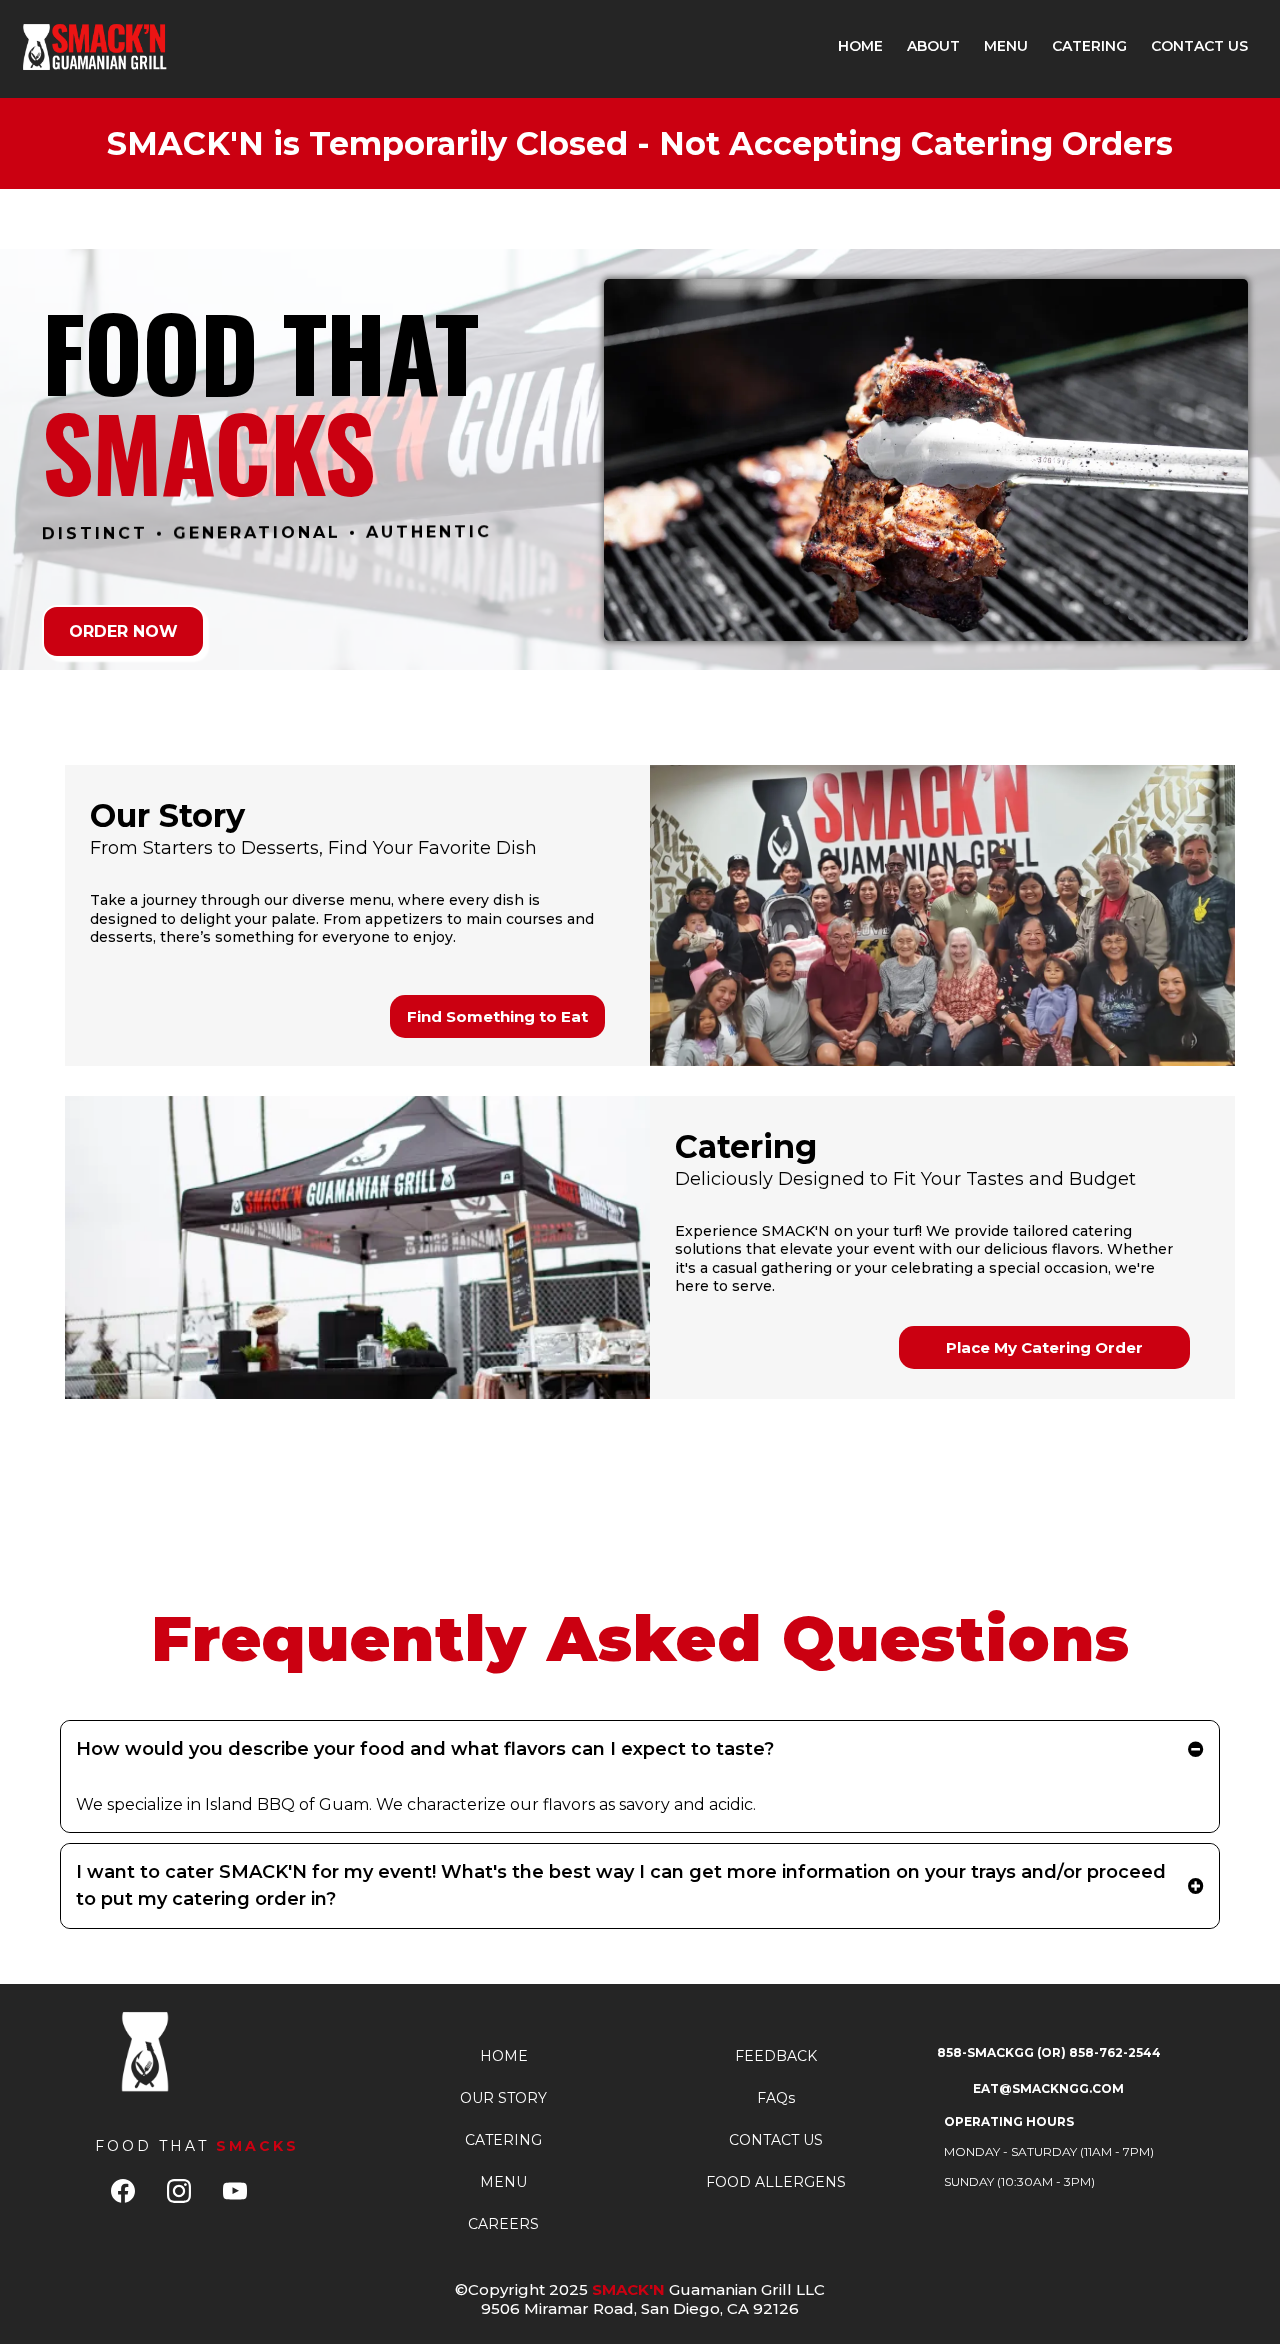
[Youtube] (235, 2191)
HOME (860, 46)
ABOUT (933, 46)
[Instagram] (179, 2191)
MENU (1006, 46)
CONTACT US (1199, 46)
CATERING (1089, 46)
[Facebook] (123, 2191)
